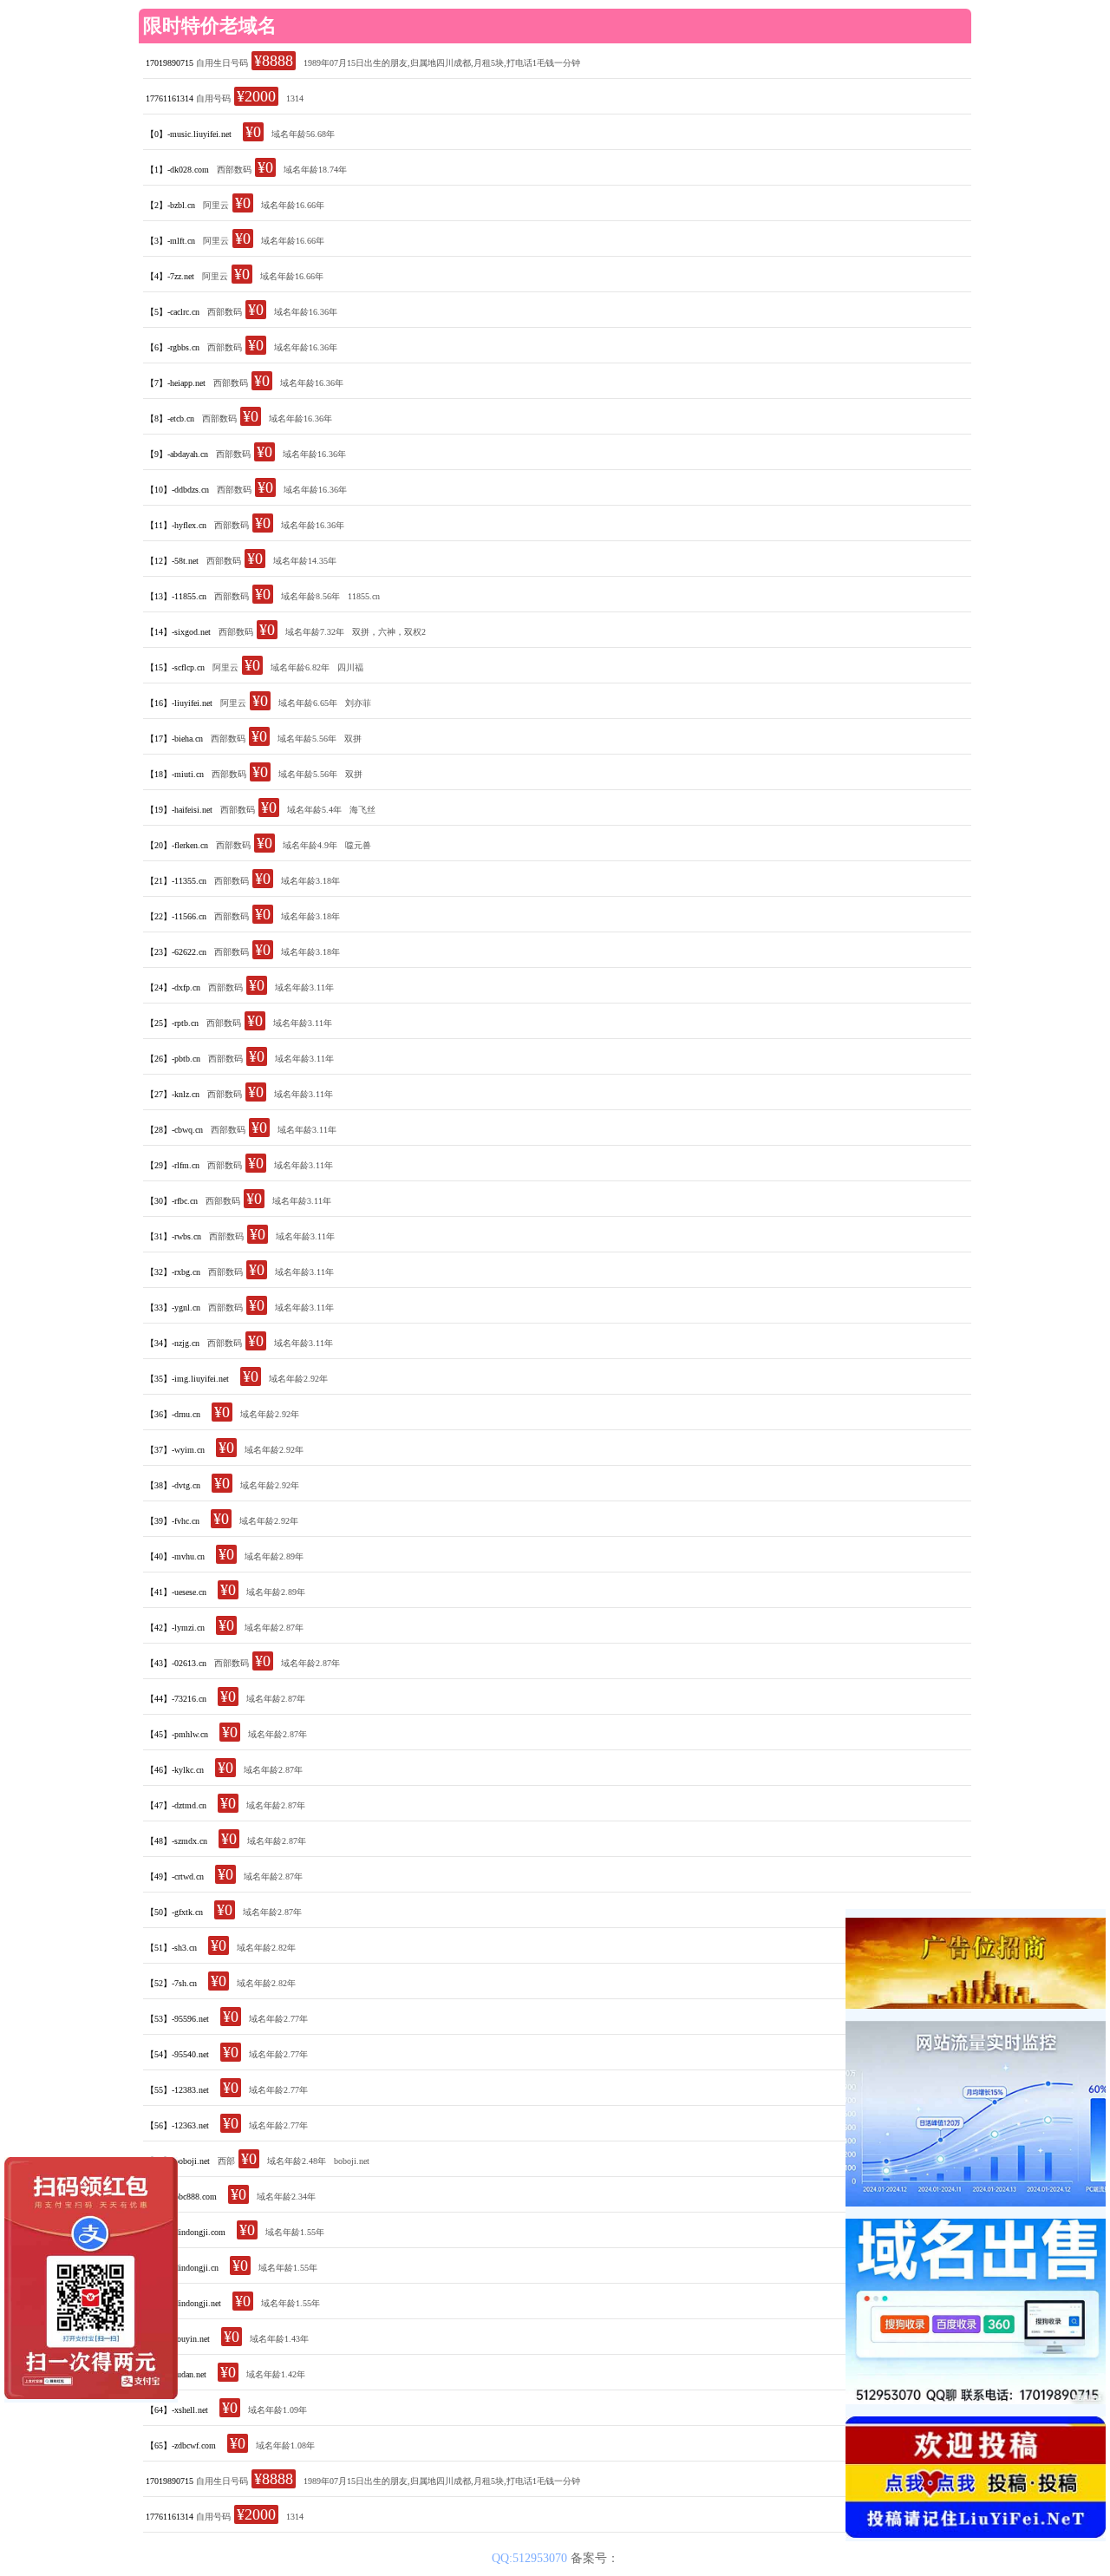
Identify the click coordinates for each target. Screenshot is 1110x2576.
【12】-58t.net (172, 561)
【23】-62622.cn (176, 952)
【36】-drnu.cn (173, 1414)
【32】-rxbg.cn (173, 1272)
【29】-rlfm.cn (173, 1165)
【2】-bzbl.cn (170, 205)
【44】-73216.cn (176, 1699)
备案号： (595, 2558)
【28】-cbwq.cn (174, 1130)
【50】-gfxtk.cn (174, 1912)
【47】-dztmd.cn (176, 1805)
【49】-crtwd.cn (175, 1876)
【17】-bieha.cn (174, 739)
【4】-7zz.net (170, 276)
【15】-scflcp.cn (175, 667)
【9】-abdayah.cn (177, 454)
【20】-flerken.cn (177, 845)
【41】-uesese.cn (176, 1592)
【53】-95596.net (177, 2019)
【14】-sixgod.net (178, 632)
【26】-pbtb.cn (173, 1059)
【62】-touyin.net (178, 2339)
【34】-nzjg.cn (173, 1343)
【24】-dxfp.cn (173, 987)
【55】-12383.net (177, 2090)
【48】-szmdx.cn (176, 1841)
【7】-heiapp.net (176, 383)
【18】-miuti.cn (175, 774)
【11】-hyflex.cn (176, 525)
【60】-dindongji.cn (182, 2268)
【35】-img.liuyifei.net (187, 1379)
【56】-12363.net (177, 2125)
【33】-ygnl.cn (173, 1308)
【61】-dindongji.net (183, 2303)
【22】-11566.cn (176, 916)
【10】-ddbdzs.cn (177, 490)
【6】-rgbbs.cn (173, 347)
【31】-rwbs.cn (173, 1236)
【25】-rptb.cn (172, 1023)
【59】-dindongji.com (186, 2232)
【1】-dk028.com (177, 170)
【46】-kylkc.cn (175, 1770)
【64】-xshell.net (177, 2410)
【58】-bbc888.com (181, 2197)
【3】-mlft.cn (170, 241)
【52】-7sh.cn (171, 1983)
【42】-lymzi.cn (175, 1628)
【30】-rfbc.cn (172, 1201)
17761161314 (170, 98)
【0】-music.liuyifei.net (189, 134)
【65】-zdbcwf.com (181, 2445)
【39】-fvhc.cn (173, 1521)
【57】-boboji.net (178, 2161)
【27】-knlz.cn (173, 1094)
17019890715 (170, 63)
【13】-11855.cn (176, 596)
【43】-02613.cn (176, 1663)
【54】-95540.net (177, 2054)
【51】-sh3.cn (171, 1948)
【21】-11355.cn (176, 881)
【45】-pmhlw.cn (177, 1734)
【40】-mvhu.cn (175, 1556)
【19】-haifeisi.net (179, 810)
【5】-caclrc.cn (173, 312)
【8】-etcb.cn (170, 418)
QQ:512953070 (531, 2558)
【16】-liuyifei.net (179, 703)
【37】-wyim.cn (175, 1450)
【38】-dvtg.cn (173, 1485)
